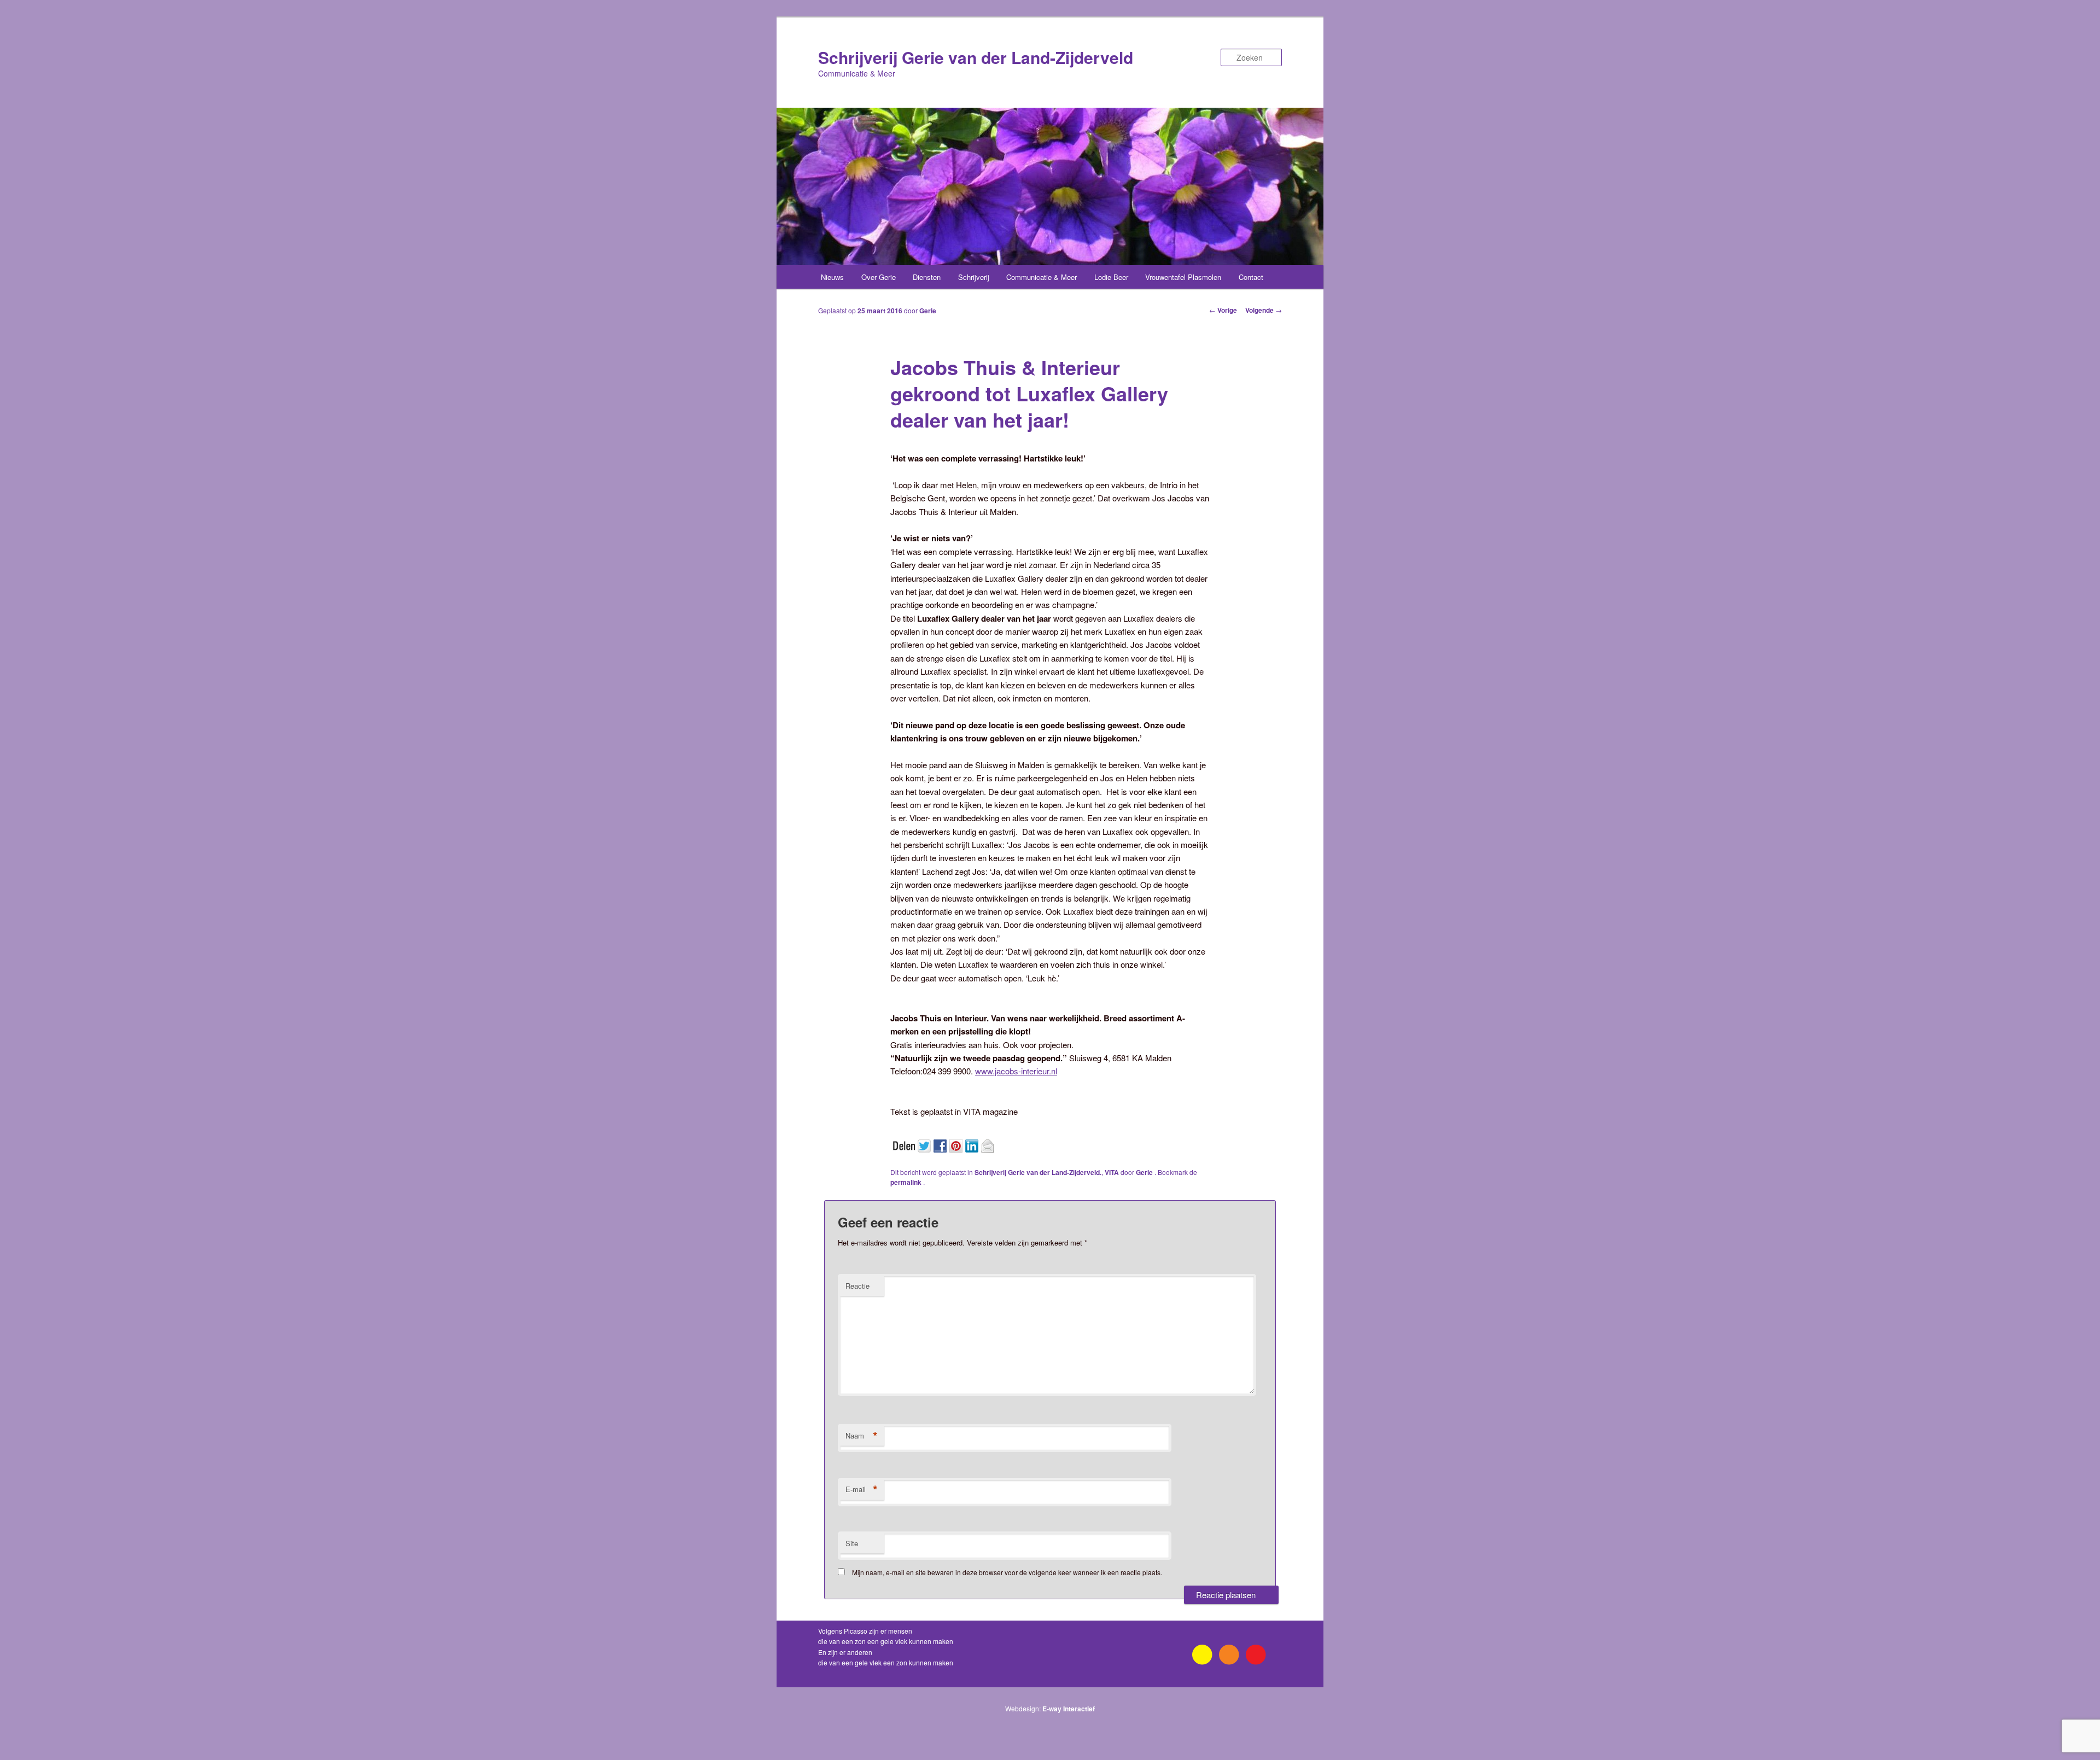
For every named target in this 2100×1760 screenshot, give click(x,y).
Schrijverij (974, 277)
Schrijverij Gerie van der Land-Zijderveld (976, 57)
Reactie (857, 1286)
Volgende (1264, 310)
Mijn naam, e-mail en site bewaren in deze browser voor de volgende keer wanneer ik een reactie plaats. (1007, 1572)
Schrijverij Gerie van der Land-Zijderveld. (1038, 1172)
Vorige (1223, 310)
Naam (862, 1436)
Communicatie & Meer (1042, 277)
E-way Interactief (1069, 1709)
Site (852, 1543)
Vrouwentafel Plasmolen (1183, 277)
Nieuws (832, 277)
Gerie (928, 311)
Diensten (927, 277)
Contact (1251, 277)
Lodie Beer (1111, 277)
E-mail (862, 1489)
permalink (907, 1182)
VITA (1112, 1172)
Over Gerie (879, 277)
